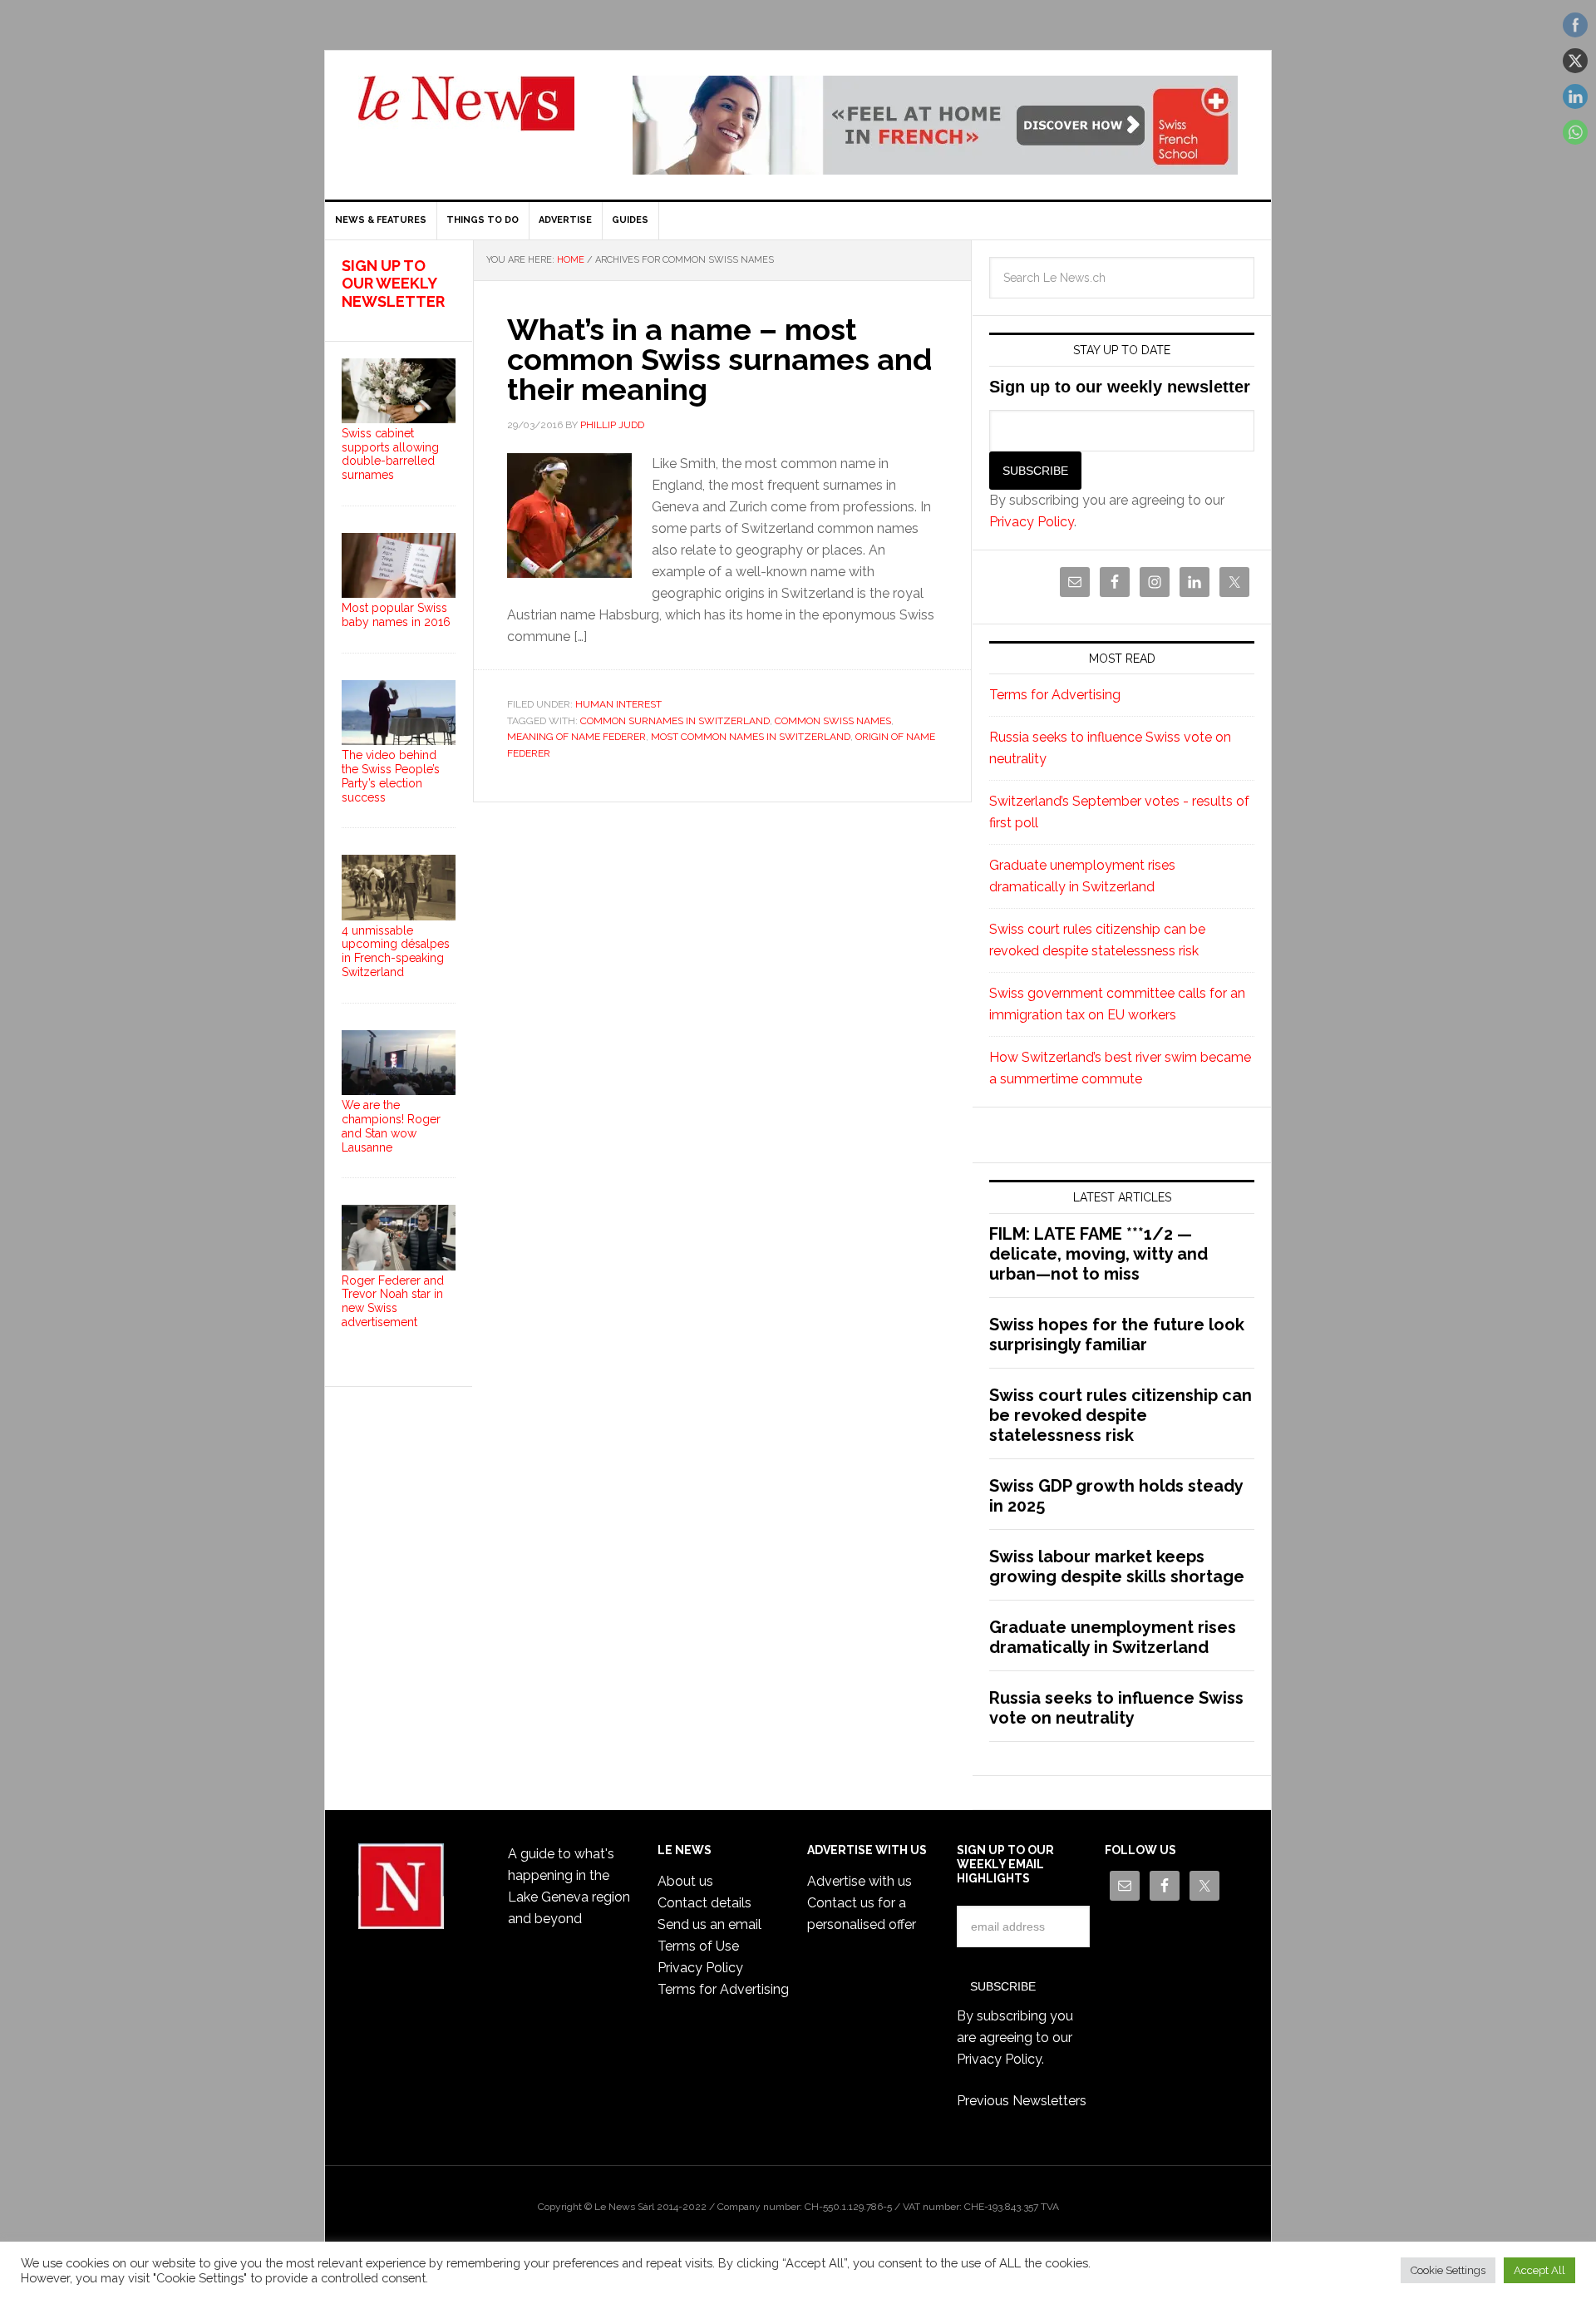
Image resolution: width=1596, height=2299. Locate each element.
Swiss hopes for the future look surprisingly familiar (1117, 1335)
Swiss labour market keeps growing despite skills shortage (1117, 1566)
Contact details (704, 1903)
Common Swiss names (833, 721)
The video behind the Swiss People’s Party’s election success (391, 776)
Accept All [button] (1539, 2270)
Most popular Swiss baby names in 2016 (396, 615)
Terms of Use (698, 1946)
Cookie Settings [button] (1448, 2270)
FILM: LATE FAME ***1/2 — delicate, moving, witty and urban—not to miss (1098, 1254)
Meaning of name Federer (576, 737)
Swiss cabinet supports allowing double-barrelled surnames (390, 454)
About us (685, 1881)
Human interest (618, 704)
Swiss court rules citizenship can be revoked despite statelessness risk (1121, 1415)
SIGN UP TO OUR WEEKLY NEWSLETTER (393, 284)
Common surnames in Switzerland (675, 721)
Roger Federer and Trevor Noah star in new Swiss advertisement (393, 1301)
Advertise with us (860, 1881)
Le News (466, 113)
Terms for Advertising (1055, 695)
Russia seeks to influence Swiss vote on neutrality (1116, 1708)
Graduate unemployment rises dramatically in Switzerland (1113, 1637)
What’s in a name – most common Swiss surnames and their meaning (719, 359)
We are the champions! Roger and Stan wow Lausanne (391, 1126)
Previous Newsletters (1022, 2101)
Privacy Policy (1032, 522)
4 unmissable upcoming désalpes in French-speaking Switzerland (396, 951)
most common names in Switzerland (751, 737)
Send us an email (709, 1924)
